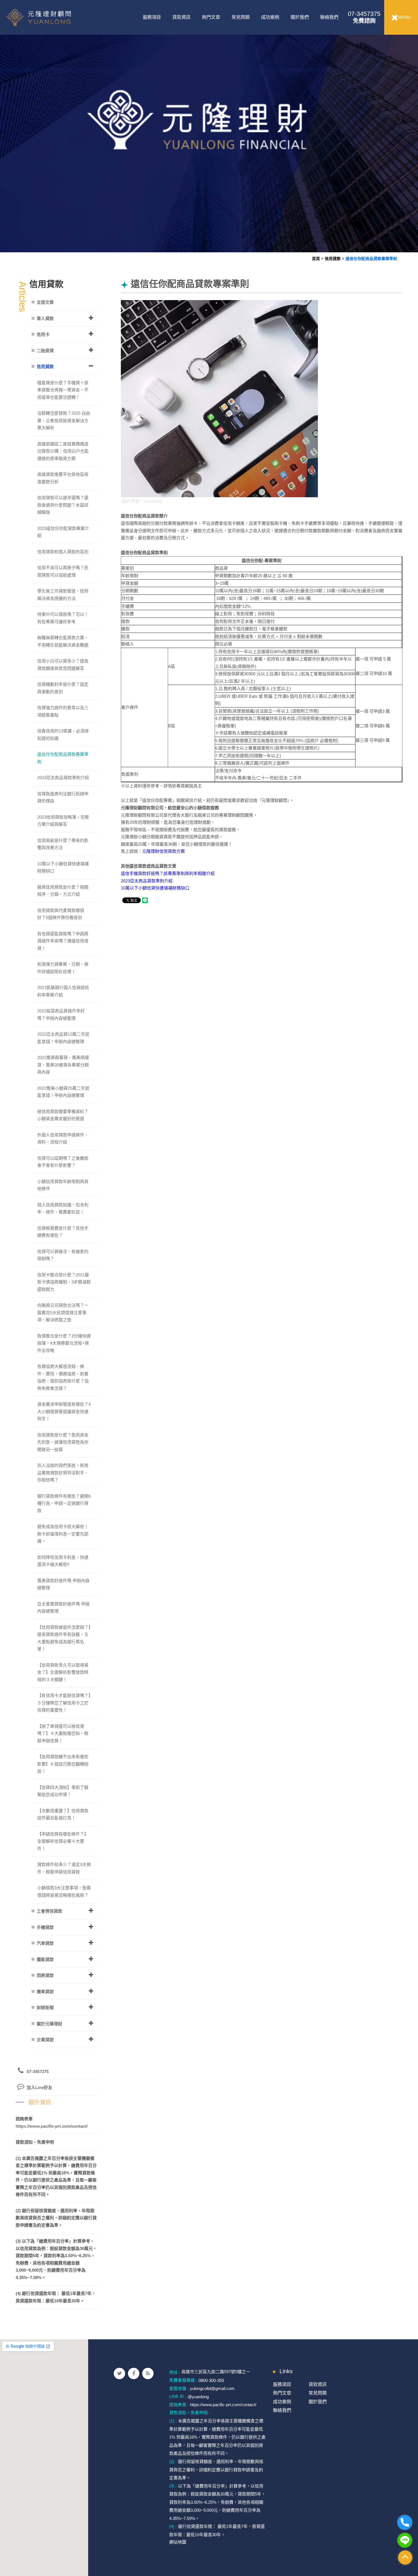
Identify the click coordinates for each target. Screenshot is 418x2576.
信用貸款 (333, 259)
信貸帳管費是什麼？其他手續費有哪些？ (63, 1232)
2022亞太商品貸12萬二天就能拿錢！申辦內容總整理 (63, 1038)
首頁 (316, 259)
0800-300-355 (211, 2380)
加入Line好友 (40, 2087)
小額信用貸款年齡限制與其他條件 (63, 1185)
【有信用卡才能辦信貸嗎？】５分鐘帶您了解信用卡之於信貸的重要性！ (64, 1703)
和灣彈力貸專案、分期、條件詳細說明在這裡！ (63, 968)
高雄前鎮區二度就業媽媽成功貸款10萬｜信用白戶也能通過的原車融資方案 (63, 451)
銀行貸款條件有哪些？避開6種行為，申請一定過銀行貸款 (64, 1503)
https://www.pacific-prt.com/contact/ (52, 2126)
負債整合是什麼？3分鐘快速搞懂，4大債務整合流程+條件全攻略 (64, 1343)
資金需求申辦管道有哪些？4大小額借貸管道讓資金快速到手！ (64, 1411)
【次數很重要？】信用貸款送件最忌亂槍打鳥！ (63, 1814)
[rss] (148, 2373)
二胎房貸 (45, 351)
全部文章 (45, 302)
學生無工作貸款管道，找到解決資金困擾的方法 (63, 595)
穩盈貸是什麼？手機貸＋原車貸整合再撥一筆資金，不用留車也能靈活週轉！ (63, 390)
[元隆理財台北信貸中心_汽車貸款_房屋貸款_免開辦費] (209, 126)
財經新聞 (45, 2008)
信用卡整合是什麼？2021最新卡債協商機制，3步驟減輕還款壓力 (64, 1282)
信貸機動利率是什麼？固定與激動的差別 (63, 688)
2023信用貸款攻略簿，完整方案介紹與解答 (63, 821)
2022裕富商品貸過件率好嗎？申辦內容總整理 (61, 1014)
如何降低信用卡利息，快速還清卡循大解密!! (63, 1561)
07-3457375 (364, 17)
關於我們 (300, 17)
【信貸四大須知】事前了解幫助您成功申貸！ (63, 1791)
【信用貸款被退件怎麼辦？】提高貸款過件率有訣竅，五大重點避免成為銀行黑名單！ (64, 1638)
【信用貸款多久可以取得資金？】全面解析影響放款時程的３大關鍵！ (63, 1672)
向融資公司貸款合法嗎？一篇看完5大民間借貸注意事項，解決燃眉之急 (63, 1312)
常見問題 (241, 17)
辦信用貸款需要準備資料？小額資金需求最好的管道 (63, 1115)
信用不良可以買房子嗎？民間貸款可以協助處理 (63, 571)
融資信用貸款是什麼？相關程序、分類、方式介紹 (63, 891)
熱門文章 (211, 17)
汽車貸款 (45, 1943)
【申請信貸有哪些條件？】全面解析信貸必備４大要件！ (63, 1841)
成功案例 (270, 17)
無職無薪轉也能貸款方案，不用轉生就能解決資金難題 (63, 641)
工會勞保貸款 (49, 1911)
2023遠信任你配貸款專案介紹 (63, 532)
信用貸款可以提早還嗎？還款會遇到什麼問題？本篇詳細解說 (63, 505)
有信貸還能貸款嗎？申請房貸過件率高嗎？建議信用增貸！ (63, 941)
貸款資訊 (181, 17)
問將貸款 (45, 1975)
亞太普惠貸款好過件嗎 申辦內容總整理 (63, 1608)
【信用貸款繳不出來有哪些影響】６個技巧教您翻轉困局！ (63, 1764)
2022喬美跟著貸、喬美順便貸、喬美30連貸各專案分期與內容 (63, 1065)
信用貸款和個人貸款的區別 (63, 552)
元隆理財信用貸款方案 (164, 851)
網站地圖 (178, 2542)
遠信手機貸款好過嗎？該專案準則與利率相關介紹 (168, 873)
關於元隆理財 (49, 2024)
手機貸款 (45, 1927)
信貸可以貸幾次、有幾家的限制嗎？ (63, 1255)
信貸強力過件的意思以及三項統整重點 (63, 711)
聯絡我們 (329, 17)
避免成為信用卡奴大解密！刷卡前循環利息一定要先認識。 (63, 1534)
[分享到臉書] (134, 2373)
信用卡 (43, 334)
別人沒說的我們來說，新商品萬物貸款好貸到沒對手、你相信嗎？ (63, 1473)
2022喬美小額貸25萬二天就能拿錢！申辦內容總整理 (63, 1092)
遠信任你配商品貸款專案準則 (371, 259)
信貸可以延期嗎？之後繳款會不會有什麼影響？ (63, 1162)
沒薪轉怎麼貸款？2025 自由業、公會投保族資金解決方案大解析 (64, 420)
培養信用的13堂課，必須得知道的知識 (63, 735)
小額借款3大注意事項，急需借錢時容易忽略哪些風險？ (64, 1891)
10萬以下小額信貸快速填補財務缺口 (155, 888)
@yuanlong (198, 2396)
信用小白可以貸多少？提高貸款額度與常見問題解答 (63, 665)
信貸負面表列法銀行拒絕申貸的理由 (63, 797)
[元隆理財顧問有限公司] (52, 17)
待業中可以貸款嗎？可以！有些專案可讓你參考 (63, 618)
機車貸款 (45, 1992)
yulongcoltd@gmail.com (212, 2388)
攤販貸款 (45, 1959)
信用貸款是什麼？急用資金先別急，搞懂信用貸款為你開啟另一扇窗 (63, 1442)
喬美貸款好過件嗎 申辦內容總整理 (63, 1584)
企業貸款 (45, 2040)
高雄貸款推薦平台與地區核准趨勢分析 (63, 478)
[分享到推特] (119, 2373)
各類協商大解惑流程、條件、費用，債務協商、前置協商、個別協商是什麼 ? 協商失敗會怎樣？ (63, 1377)
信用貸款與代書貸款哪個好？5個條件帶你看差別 (61, 914)
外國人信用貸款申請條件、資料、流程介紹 (63, 1139)
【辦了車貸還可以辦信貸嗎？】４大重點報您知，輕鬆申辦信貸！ (63, 1733)
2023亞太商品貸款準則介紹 (147, 881)
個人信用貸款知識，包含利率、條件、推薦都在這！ (63, 1208)
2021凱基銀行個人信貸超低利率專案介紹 (63, 991)
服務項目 (152, 17)
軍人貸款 (45, 318)
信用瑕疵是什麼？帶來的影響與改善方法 (63, 844)
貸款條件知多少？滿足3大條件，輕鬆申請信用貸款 (64, 1868)
